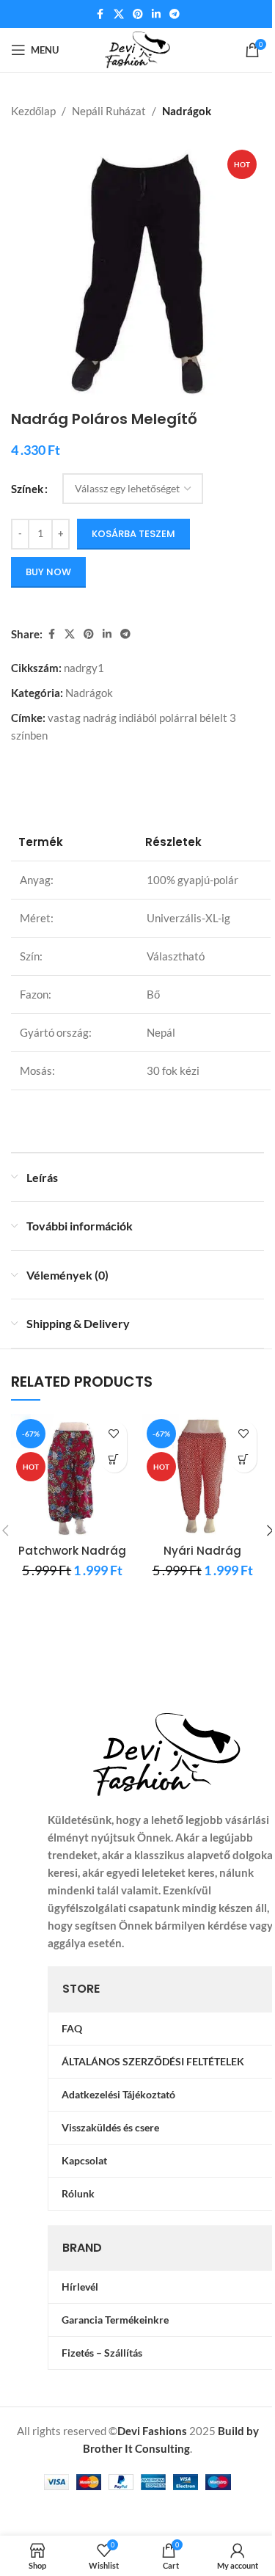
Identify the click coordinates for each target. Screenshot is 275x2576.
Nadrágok (187, 111)
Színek (27, 489)
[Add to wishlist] (114, 1434)
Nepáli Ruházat (109, 111)
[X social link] (119, 14)
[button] (114, 1460)
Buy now (48, 572)
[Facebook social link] (100, 14)
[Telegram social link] (175, 14)
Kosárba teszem (133, 534)
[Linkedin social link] (156, 14)
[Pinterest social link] (138, 14)
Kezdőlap (33, 111)
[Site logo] (137, 48)
